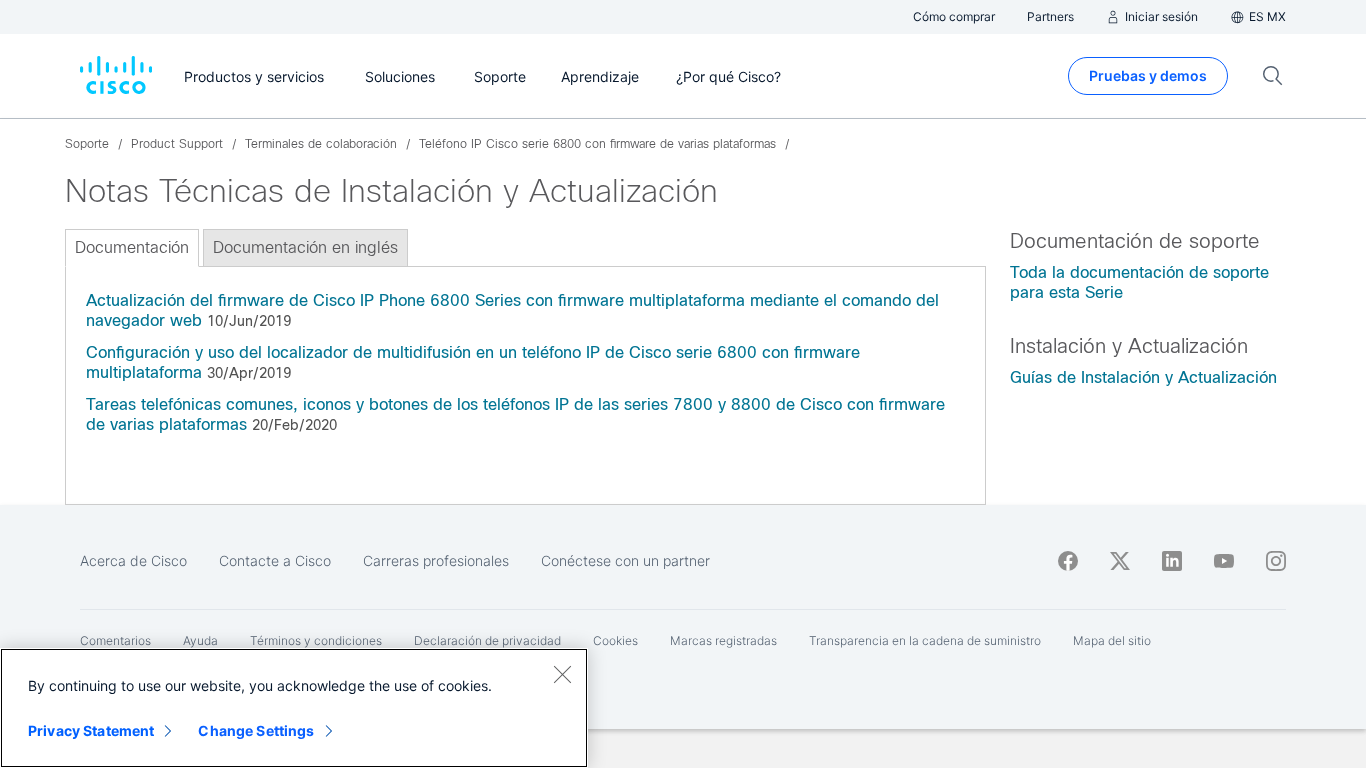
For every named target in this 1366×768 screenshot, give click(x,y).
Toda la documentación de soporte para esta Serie (1139, 282)
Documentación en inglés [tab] (305, 247)
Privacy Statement (91, 730)
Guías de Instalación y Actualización (1143, 377)
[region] (294, 708)
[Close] (562, 674)
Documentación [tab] (132, 247)
